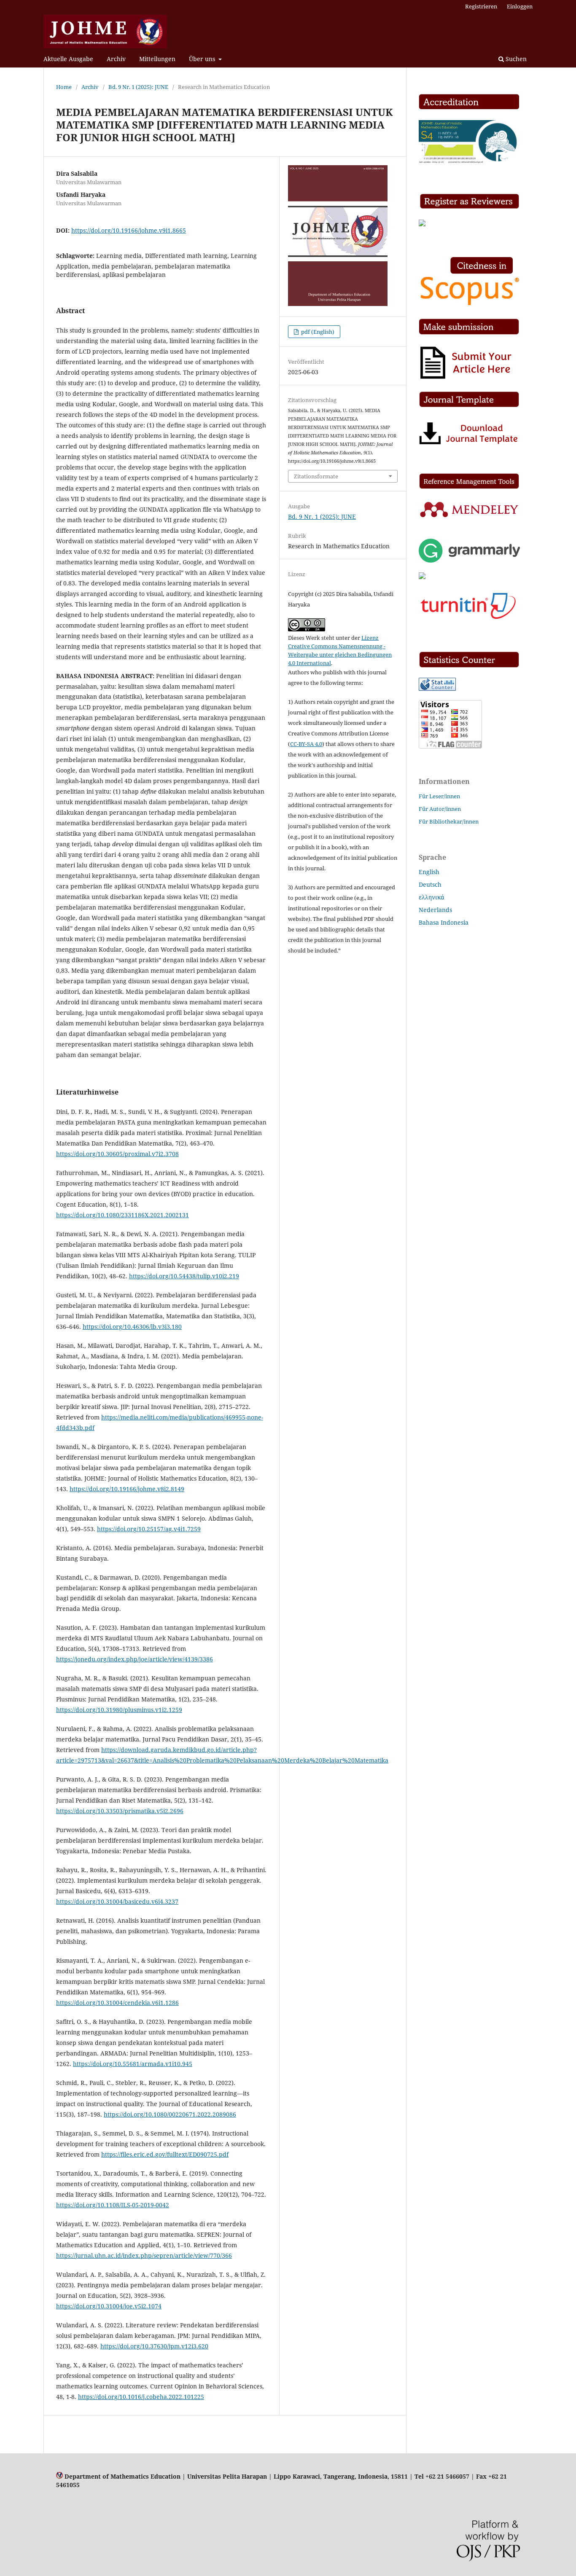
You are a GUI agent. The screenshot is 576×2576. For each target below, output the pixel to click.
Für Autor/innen (440, 809)
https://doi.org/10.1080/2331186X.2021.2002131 (122, 1215)
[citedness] (469, 305)
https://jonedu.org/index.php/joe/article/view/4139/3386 (135, 1659)
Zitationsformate (316, 476)
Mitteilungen (157, 59)
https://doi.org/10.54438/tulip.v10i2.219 (184, 1276)
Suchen (515, 59)
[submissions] (467, 378)
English (429, 872)
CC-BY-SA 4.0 (306, 744)
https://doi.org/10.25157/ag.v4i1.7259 (149, 1529)
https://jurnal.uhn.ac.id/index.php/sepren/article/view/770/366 (144, 2255)
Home (64, 87)
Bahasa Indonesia (444, 922)
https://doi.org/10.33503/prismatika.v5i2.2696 (120, 1811)
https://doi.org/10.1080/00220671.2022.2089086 (170, 2114)
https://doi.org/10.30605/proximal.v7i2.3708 (117, 1154)
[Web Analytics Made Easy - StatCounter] (437, 688)
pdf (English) (317, 332)
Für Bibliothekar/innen (449, 821)
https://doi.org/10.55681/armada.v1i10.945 (133, 2064)
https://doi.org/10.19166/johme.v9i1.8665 (129, 230)
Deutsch (430, 884)
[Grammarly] (469, 560)
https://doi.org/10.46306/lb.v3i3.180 (132, 1327)
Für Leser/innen (439, 796)
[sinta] (469, 161)
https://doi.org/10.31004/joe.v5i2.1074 (109, 2306)
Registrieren (481, 6)
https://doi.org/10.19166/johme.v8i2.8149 (127, 1489)
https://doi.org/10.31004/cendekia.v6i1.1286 (117, 2003)
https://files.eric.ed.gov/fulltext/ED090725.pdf (165, 2154)
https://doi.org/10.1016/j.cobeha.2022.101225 (141, 2397)
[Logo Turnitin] (469, 619)
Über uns (203, 59)
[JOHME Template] (469, 444)
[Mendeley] (469, 517)
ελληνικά (432, 897)
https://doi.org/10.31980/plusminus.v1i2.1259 (119, 1710)
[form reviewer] (422, 224)
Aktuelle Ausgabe (68, 59)
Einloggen (520, 6)
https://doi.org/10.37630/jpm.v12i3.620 (154, 2346)
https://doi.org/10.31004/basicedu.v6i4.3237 (117, 1901)
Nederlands (435, 910)
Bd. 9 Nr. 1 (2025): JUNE (138, 87)
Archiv (116, 59)
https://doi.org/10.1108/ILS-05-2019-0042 (113, 2205)
